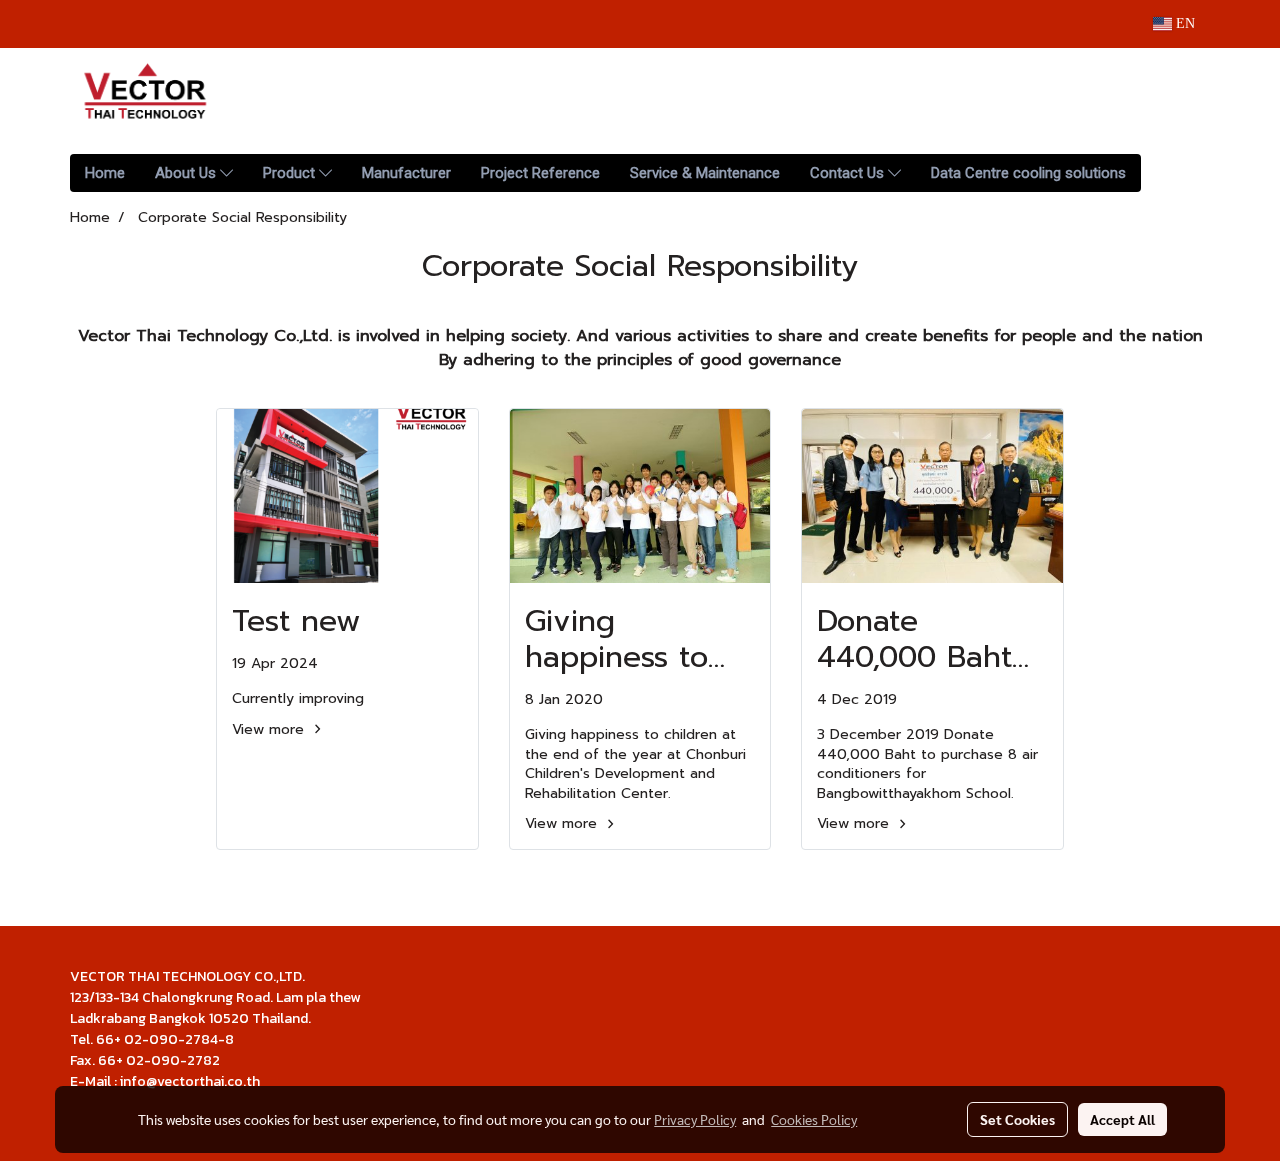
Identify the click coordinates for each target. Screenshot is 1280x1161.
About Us (187, 173)
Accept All (1122, 1119)
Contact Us (849, 173)
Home (105, 173)
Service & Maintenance (705, 173)
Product (291, 173)
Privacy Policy (695, 1119)
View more (270, 729)
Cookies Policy (814, 1119)
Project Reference (540, 173)
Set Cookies (1017, 1119)
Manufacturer (406, 173)
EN (1183, 23)
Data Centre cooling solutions (1028, 173)
